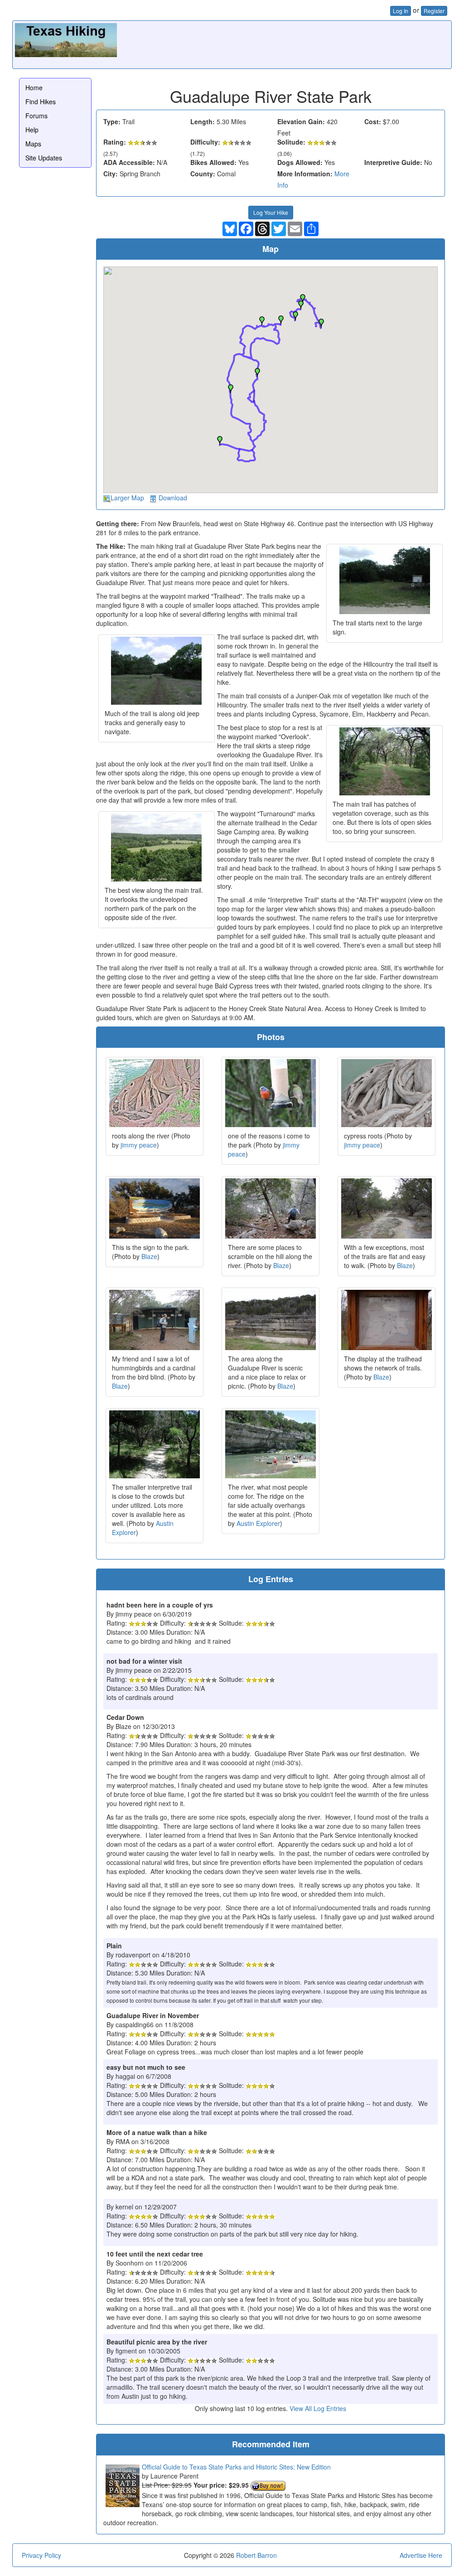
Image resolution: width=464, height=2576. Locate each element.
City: (111, 174)
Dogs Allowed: (300, 162)
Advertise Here (421, 2555)
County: (203, 174)
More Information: (305, 174)
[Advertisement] (284, 44)
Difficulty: (205, 142)
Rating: (115, 142)
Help (32, 130)
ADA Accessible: (129, 162)
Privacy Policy (41, 2555)
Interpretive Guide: (393, 162)
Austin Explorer (258, 1523)
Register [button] (434, 11)
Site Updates (44, 158)
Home (34, 87)
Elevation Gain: (301, 121)
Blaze (149, 1256)
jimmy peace (139, 1145)
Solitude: (291, 142)
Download (173, 498)
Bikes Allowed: (213, 162)
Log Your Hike (271, 212)
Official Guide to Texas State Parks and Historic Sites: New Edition (236, 2467)
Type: (112, 121)
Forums (36, 116)
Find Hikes (41, 102)
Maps (33, 144)
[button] (220, 441)
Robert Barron (256, 2555)
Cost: (373, 121)
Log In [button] (401, 11)
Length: (203, 121)
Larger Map (127, 498)
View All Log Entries (318, 2408)
